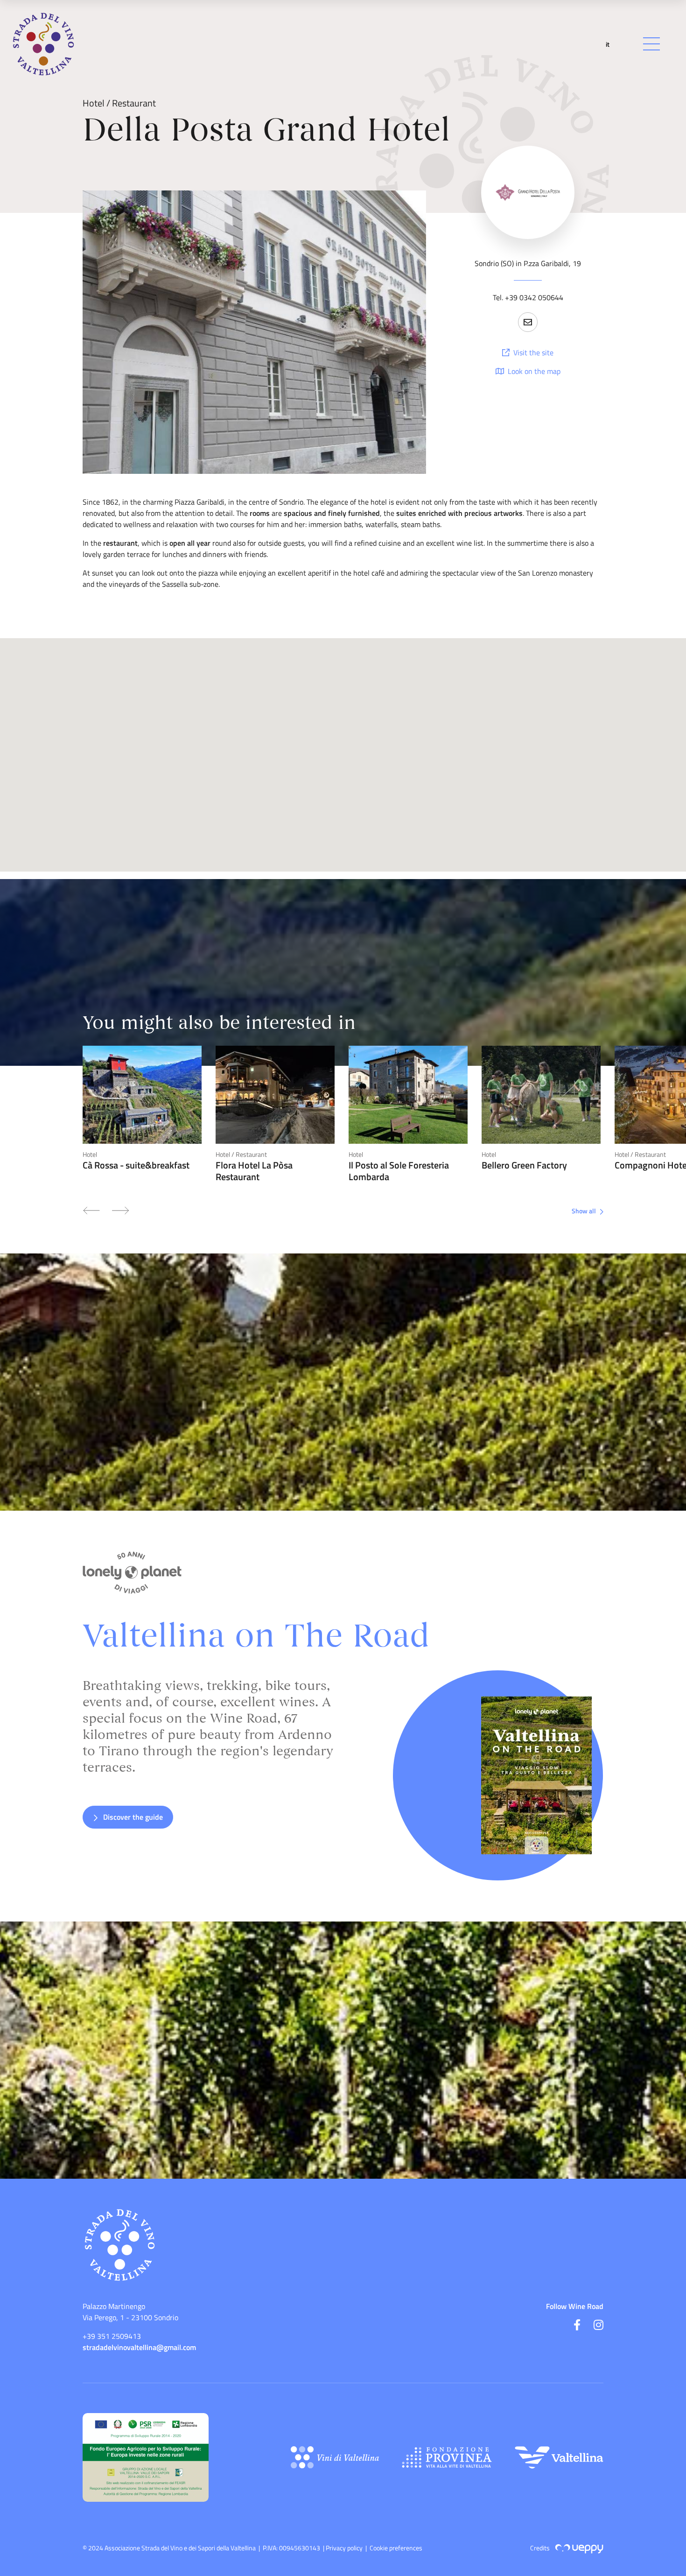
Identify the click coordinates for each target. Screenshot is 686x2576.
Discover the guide (132, 1817)
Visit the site (532, 352)
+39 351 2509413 (112, 2336)
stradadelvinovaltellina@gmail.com (139, 2347)
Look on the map (533, 371)
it (608, 44)
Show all (584, 1211)
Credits (541, 2548)
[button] (528, 322)
